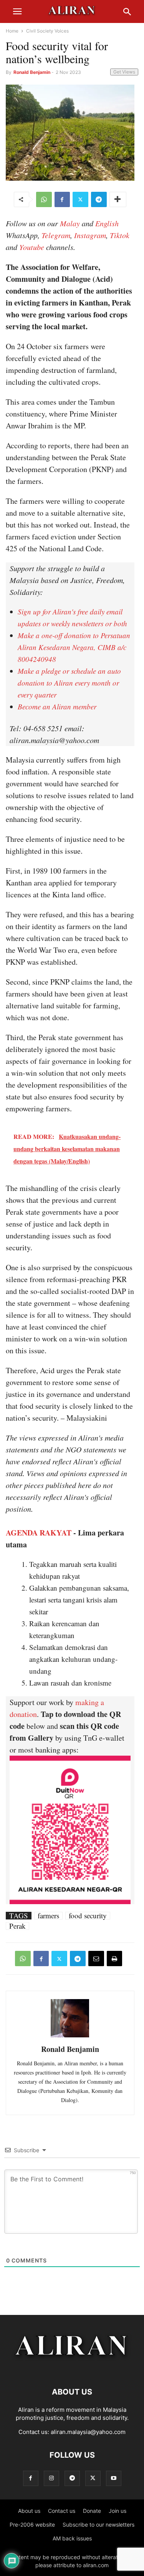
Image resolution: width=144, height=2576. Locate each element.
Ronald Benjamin (32, 72)
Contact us (62, 2511)
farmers (48, 1916)
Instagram (90, 235)
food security (88, 1916)
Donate (92, 2511)
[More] (118, 199)
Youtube (32, 247)
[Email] (96, 1959)
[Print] (114, 1959)
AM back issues (72, 2538)
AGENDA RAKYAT (39, 1533)
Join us (118, 2511)
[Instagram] (51, 2478)
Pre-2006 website (32, 2525)
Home (12, 31)
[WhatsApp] (44, 199)
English (107, 223)
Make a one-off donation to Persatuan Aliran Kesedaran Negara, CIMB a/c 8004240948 (74, 647)
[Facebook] (62, 199)
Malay (70, 223)
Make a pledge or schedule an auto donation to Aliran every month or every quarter (69, 683)
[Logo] (72, 2369)
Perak (17, 1926)
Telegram (56, 235)
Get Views (124, 72)
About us (29, 2511)
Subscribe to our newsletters (98, 2525)
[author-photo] (70, 2036)
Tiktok (120, 235)
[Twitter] (80, 199)
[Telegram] (99, 199)
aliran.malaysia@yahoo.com (88, 2432)
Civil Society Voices (47, 31)
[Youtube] (114, 2478)
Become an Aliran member (57, 706)
